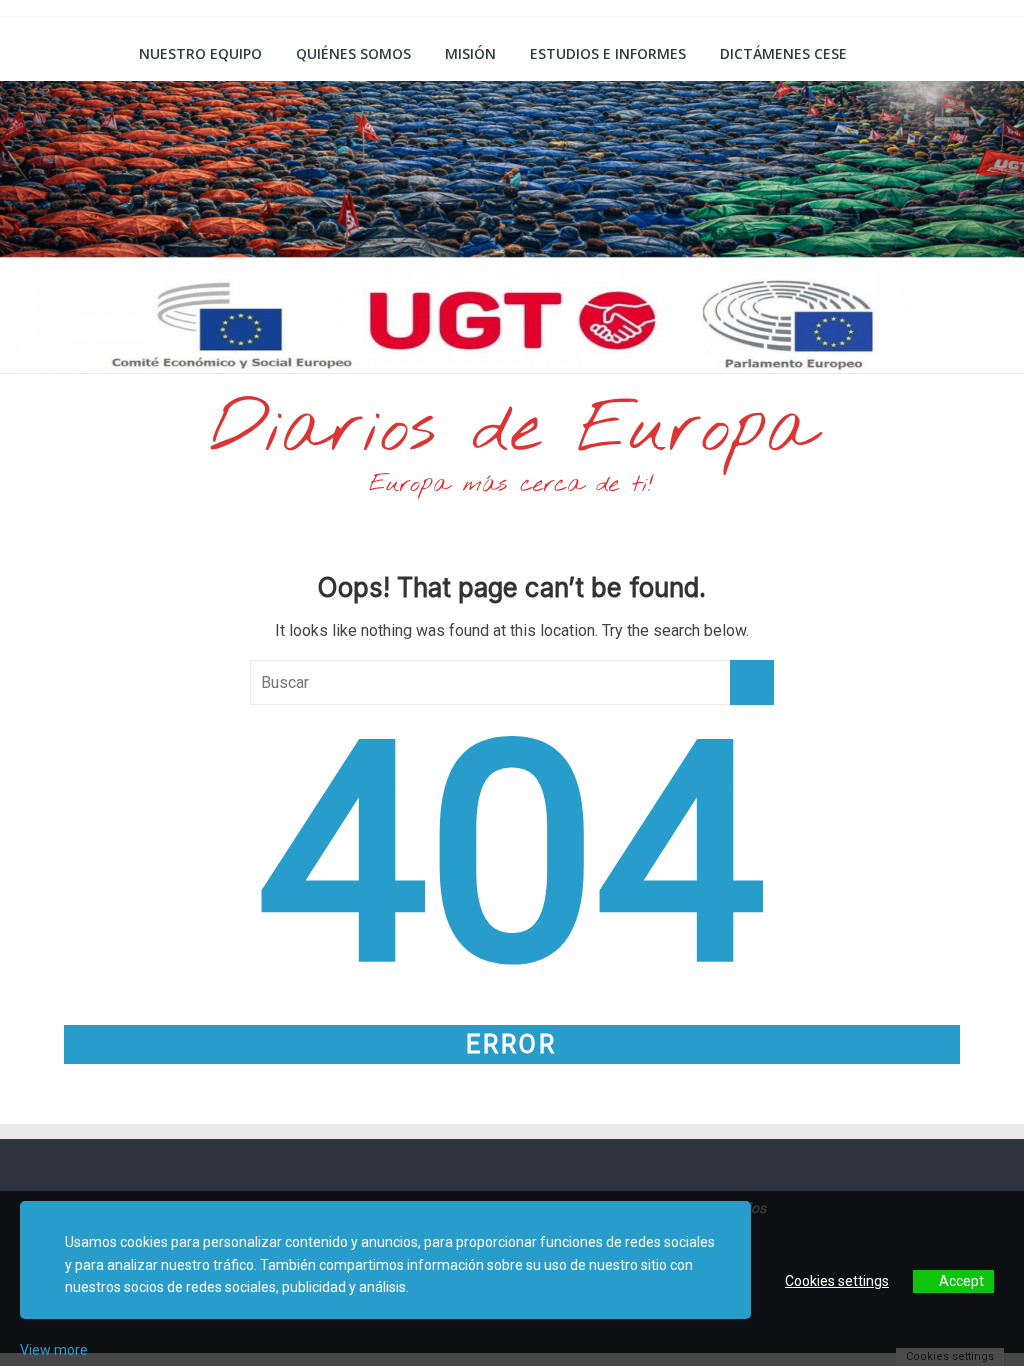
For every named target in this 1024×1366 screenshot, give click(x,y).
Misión (470, 53)
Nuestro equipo (200, 53)
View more (54, 1350)
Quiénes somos (353, 53)
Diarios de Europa (512, 431)
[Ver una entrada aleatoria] (970, 54)
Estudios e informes (608, 53)
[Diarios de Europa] (56, 56)
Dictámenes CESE (783, 53)
